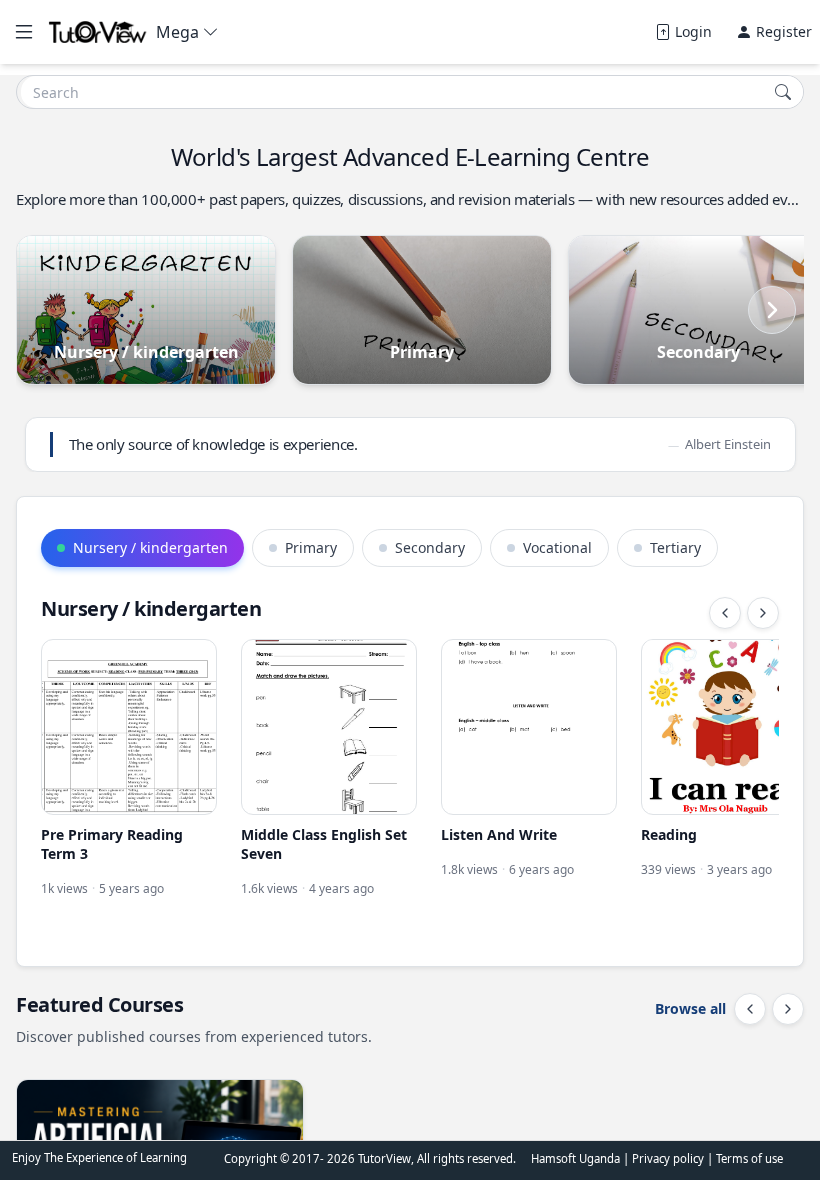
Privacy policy (669, 1158)
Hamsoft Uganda (575, 1158)
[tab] (142, 548)
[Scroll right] (772, 310)
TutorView (384, 1158)
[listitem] (129, 778)
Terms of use (749, 1158)
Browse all (690, 1008)
